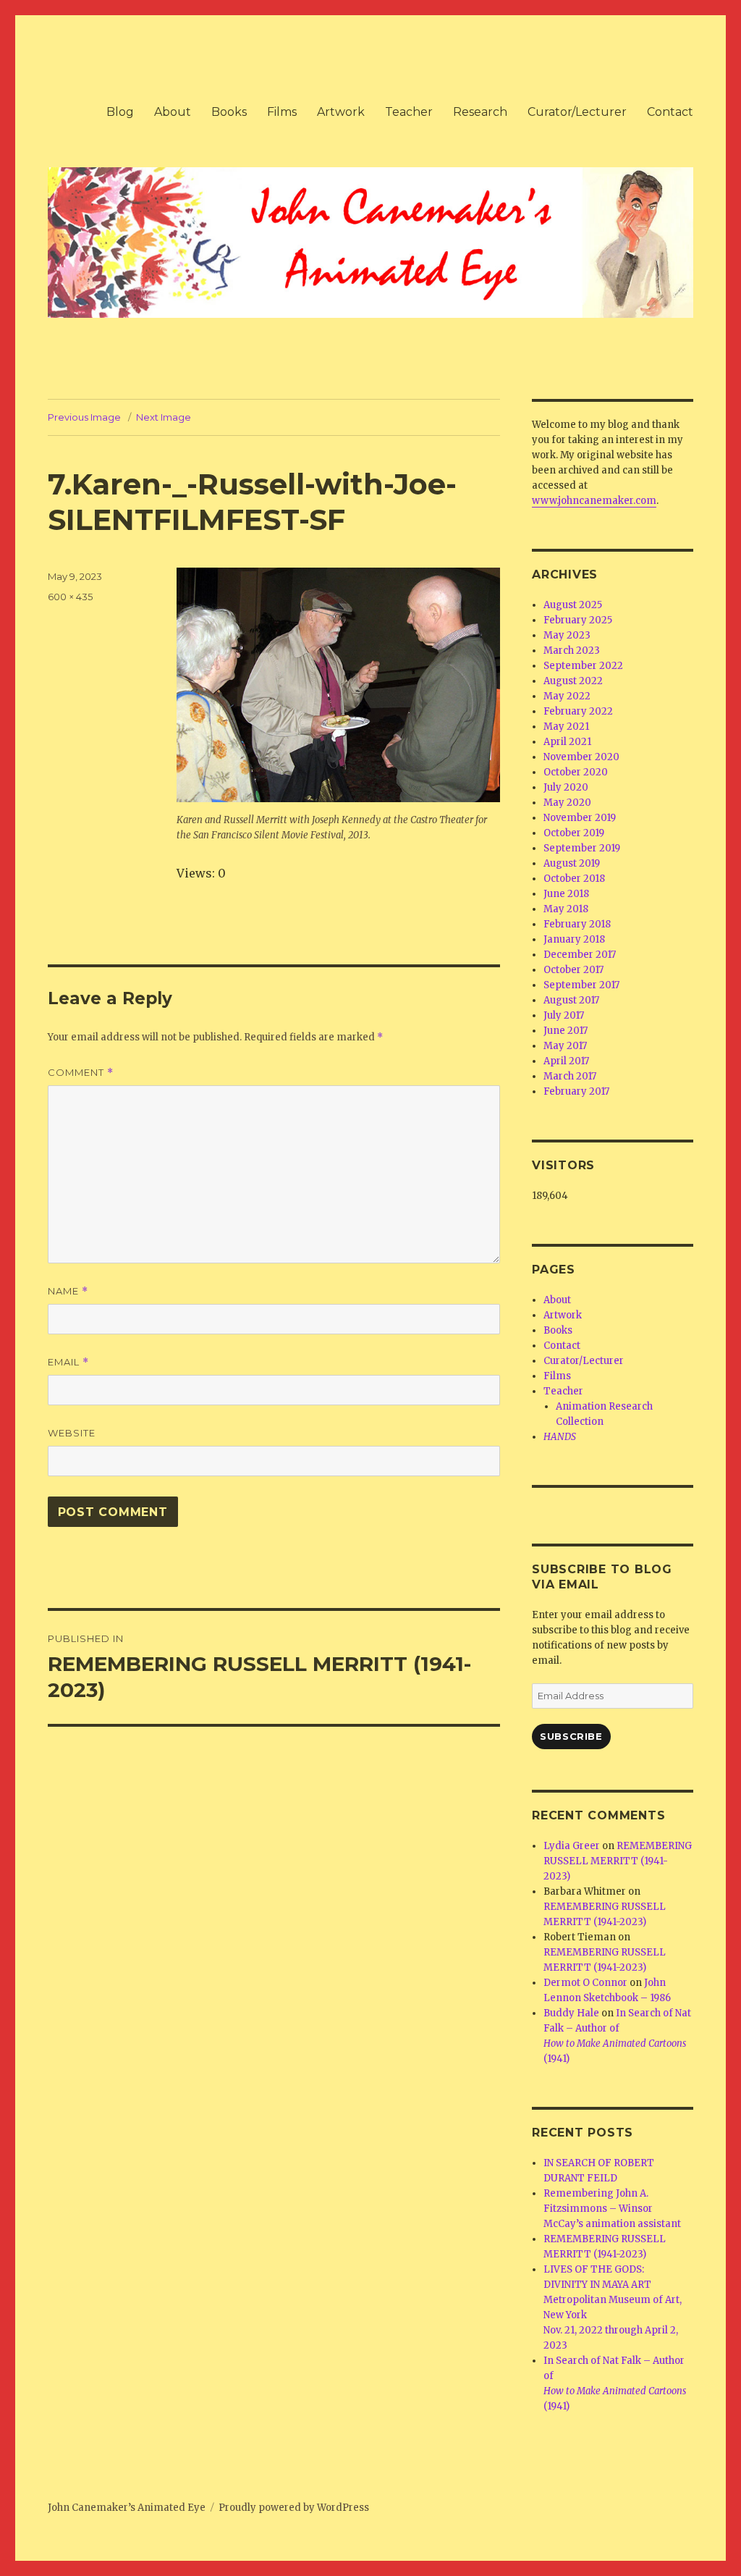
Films (282, 112)
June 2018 (566, 894)
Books (229, 112)
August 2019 (572, 863)
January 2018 (574, 939)
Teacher (409, 112)
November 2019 (580, 818)
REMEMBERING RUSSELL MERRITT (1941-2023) (618, 1861)
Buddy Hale (571, 2013)
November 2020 (581, 757)
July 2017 (564, 1015)
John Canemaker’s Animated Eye (127, 2508)
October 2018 (574, 879)
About (173, 112)
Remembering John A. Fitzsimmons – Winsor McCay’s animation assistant (612, 2209)
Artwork (341, 112)
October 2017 (573, 970)
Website (72, 1433)
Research (480, 112)
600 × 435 (70, 597)
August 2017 (571, 1000)
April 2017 (566, 1061)
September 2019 (582, 848)
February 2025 (578, 620)
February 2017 (576, 1091)
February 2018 (577, 924)
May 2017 (565, 1046)
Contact (670, 112)
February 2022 (578, 711)
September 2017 (581, 985)
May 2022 (567, 696)
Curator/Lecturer (577, 112)
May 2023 (567, 635)
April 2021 (567, 742)
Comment (81, 1073)
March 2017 (570, 1076)
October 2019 (574, 833)
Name (68, 1291)
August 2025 (573, 605)
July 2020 (566, 787)
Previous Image (84, 417)
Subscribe (571, 1736)
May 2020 (567, 803)
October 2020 (576, 772)
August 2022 (573, 681)
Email (68, 1362)
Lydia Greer (572, 1846)
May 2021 (566, 727)
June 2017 (566, 1031)
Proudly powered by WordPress (294, 2508)
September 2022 (583, 666)
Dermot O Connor (585, 1983)
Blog (120, 112)
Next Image (164, 417)
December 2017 (580, 955)
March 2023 (572, 651)
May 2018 (566, 909)
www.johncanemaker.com (594, 501)
